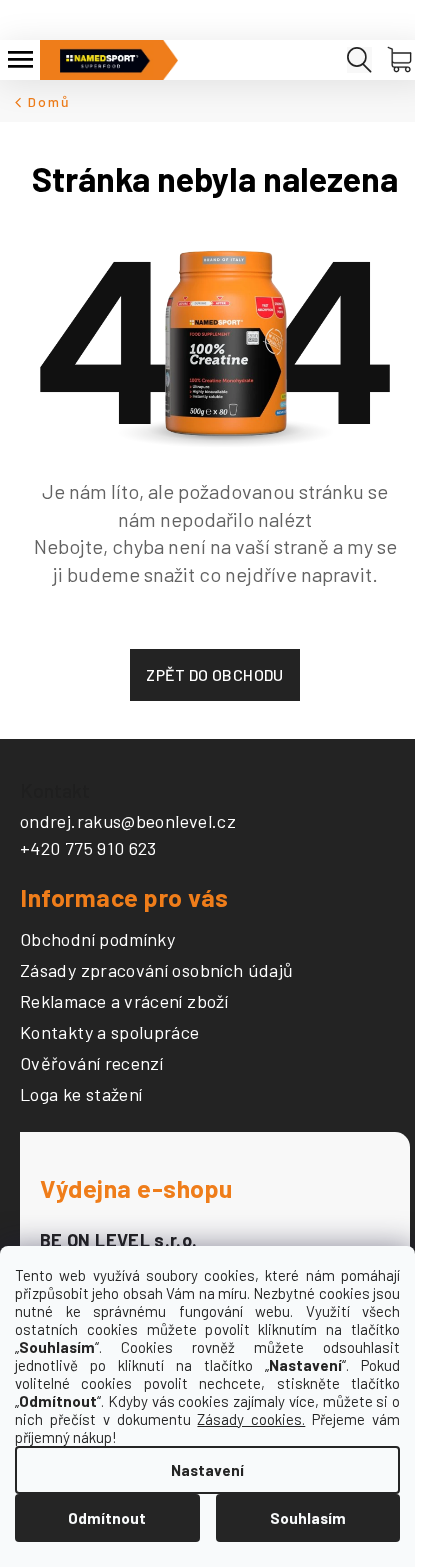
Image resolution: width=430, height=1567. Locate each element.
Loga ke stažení (81, 1095)
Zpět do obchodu (214, 674)
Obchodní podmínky (97, 940)
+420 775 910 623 (88, 848)
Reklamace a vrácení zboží (124, 1002)
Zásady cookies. (251, 1419)
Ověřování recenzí (91, 1064)
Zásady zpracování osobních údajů (157, 971)
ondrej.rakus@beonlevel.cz (128, 821)
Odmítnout (107, 1518)
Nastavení (207, 1470)
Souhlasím (308, 1518)
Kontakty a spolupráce (110, 1033)
